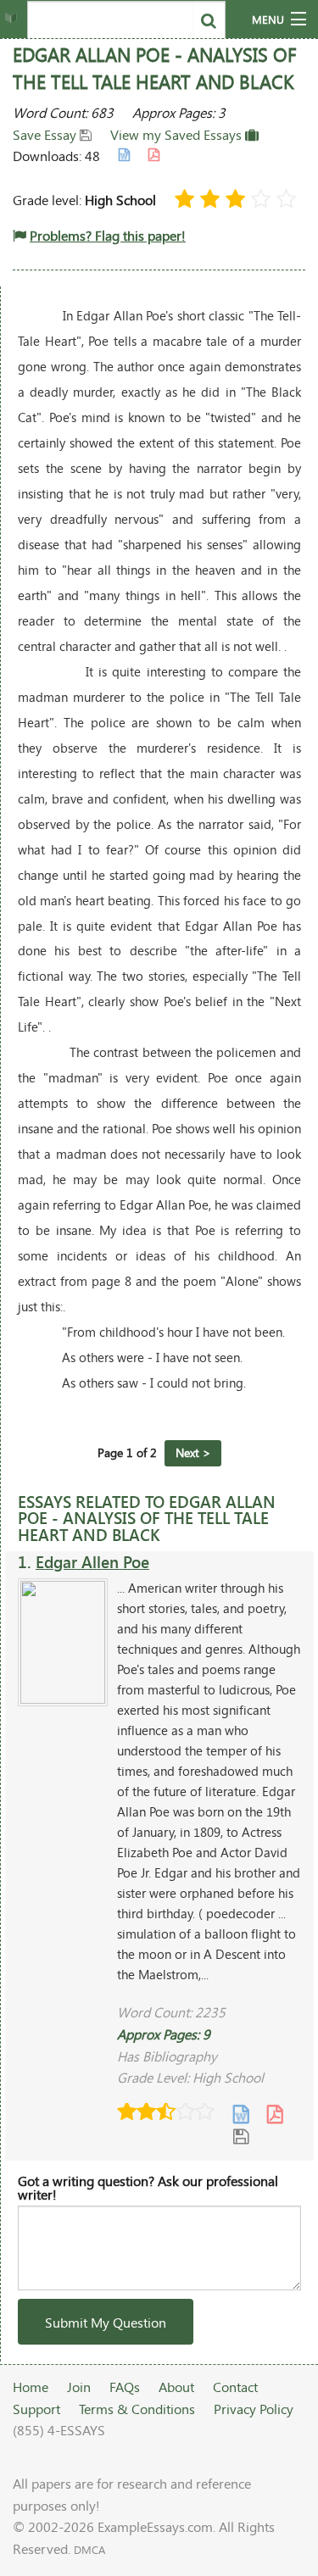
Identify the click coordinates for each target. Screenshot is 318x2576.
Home (31, 2387)
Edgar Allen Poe (92, 1562)
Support (36, 2409)
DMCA (89, 2550)
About (176, 2387)
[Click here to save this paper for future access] (241, 2135)
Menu (268, 19)
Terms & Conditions (137, 2409)
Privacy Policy (254, 2409)
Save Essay (46, 134)
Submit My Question (106, 2322)
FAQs (125, 2387)
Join (79, 2387)
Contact (235, 2387)
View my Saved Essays (178, 134)
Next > (193, 1452)
